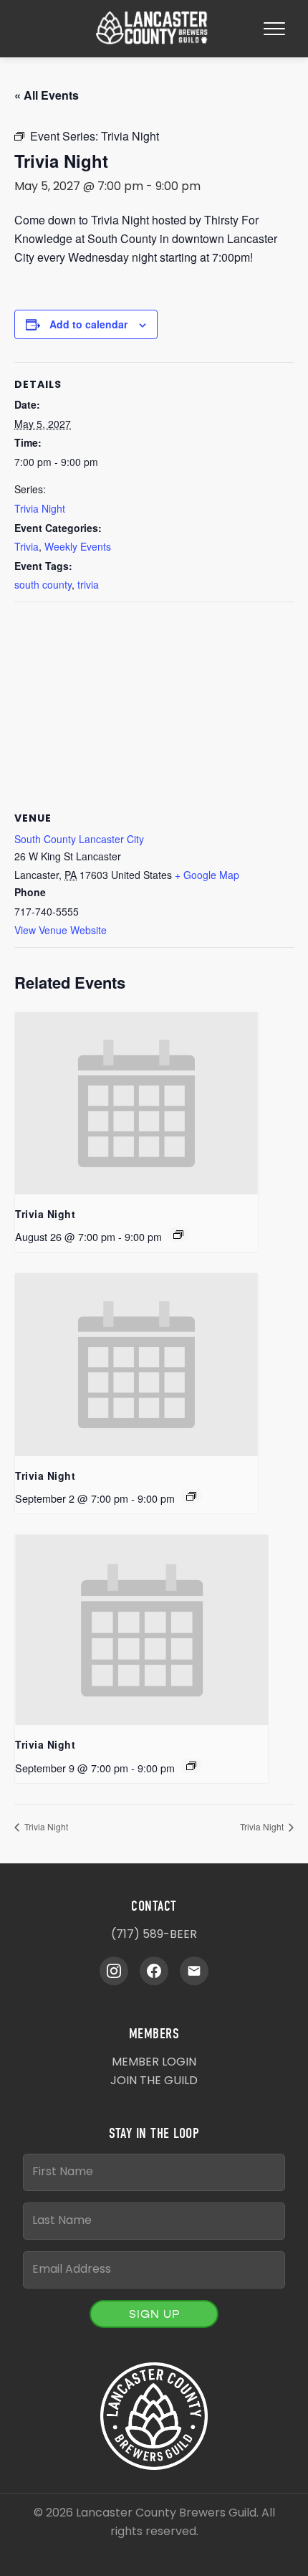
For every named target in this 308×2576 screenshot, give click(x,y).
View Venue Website (61, 930)
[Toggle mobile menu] (274, 29)
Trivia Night (40, 508)
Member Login (154, 2063)
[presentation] (136, 1103)
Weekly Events (78, 546)
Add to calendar (88, 324)
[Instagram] (114, 1971)
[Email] (194, 1971)
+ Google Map (207, 875)
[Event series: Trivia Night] (178, 1235)
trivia (88, 584)
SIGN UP (154, 2314)
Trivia (27, 546)
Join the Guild (154, 2081)
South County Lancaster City (79, 839)
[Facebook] (154, 1971)
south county (43, 584)
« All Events (47, 95)
